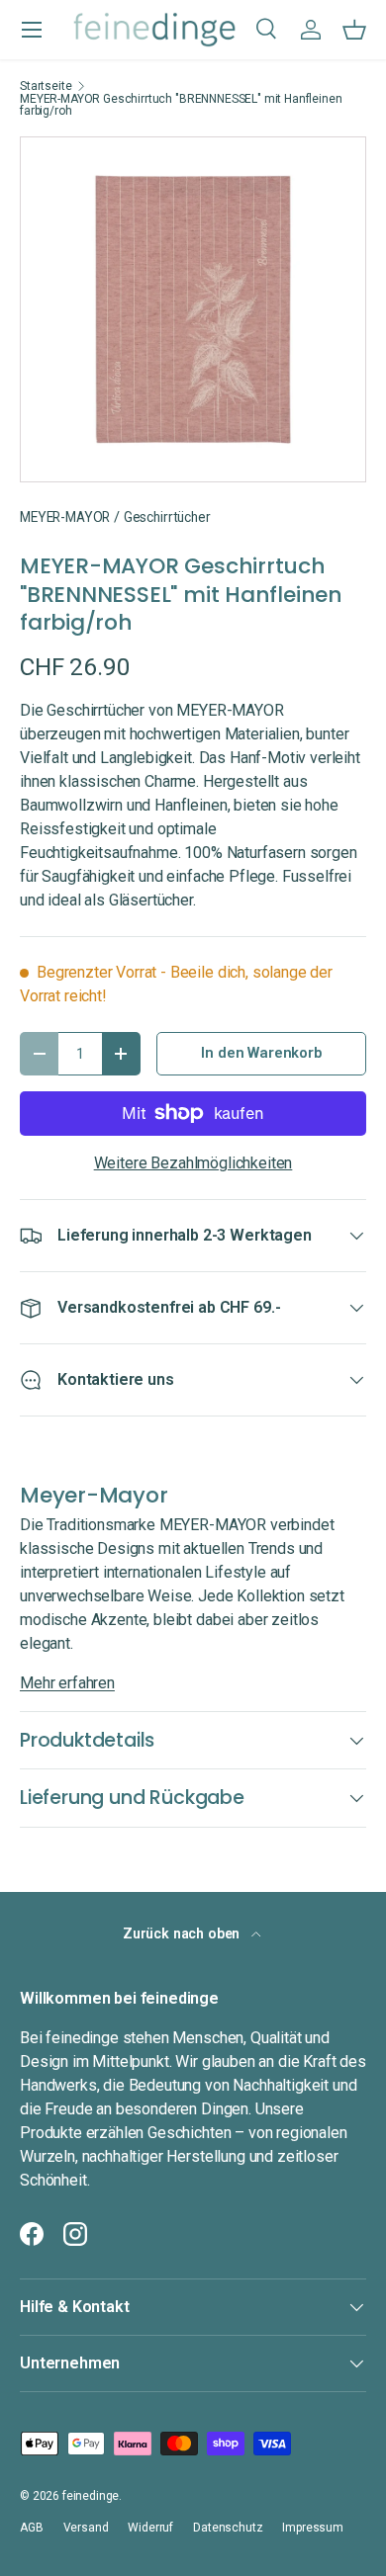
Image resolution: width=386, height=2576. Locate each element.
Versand (86, 2528)
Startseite (46, 86)
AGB (32, 2528)
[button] (354, 30)
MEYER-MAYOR (65, 517)
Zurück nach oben (183, 1933)
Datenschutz (228, 2528)
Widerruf (150, 2528)
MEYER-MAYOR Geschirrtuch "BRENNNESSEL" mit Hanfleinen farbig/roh (181, 105)
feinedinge (91, 2496)
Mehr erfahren (67, 1683)
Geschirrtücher (167, 517)
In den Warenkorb (261, 1053)
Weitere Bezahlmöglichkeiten (193, 1163)
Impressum (313, 2528)
